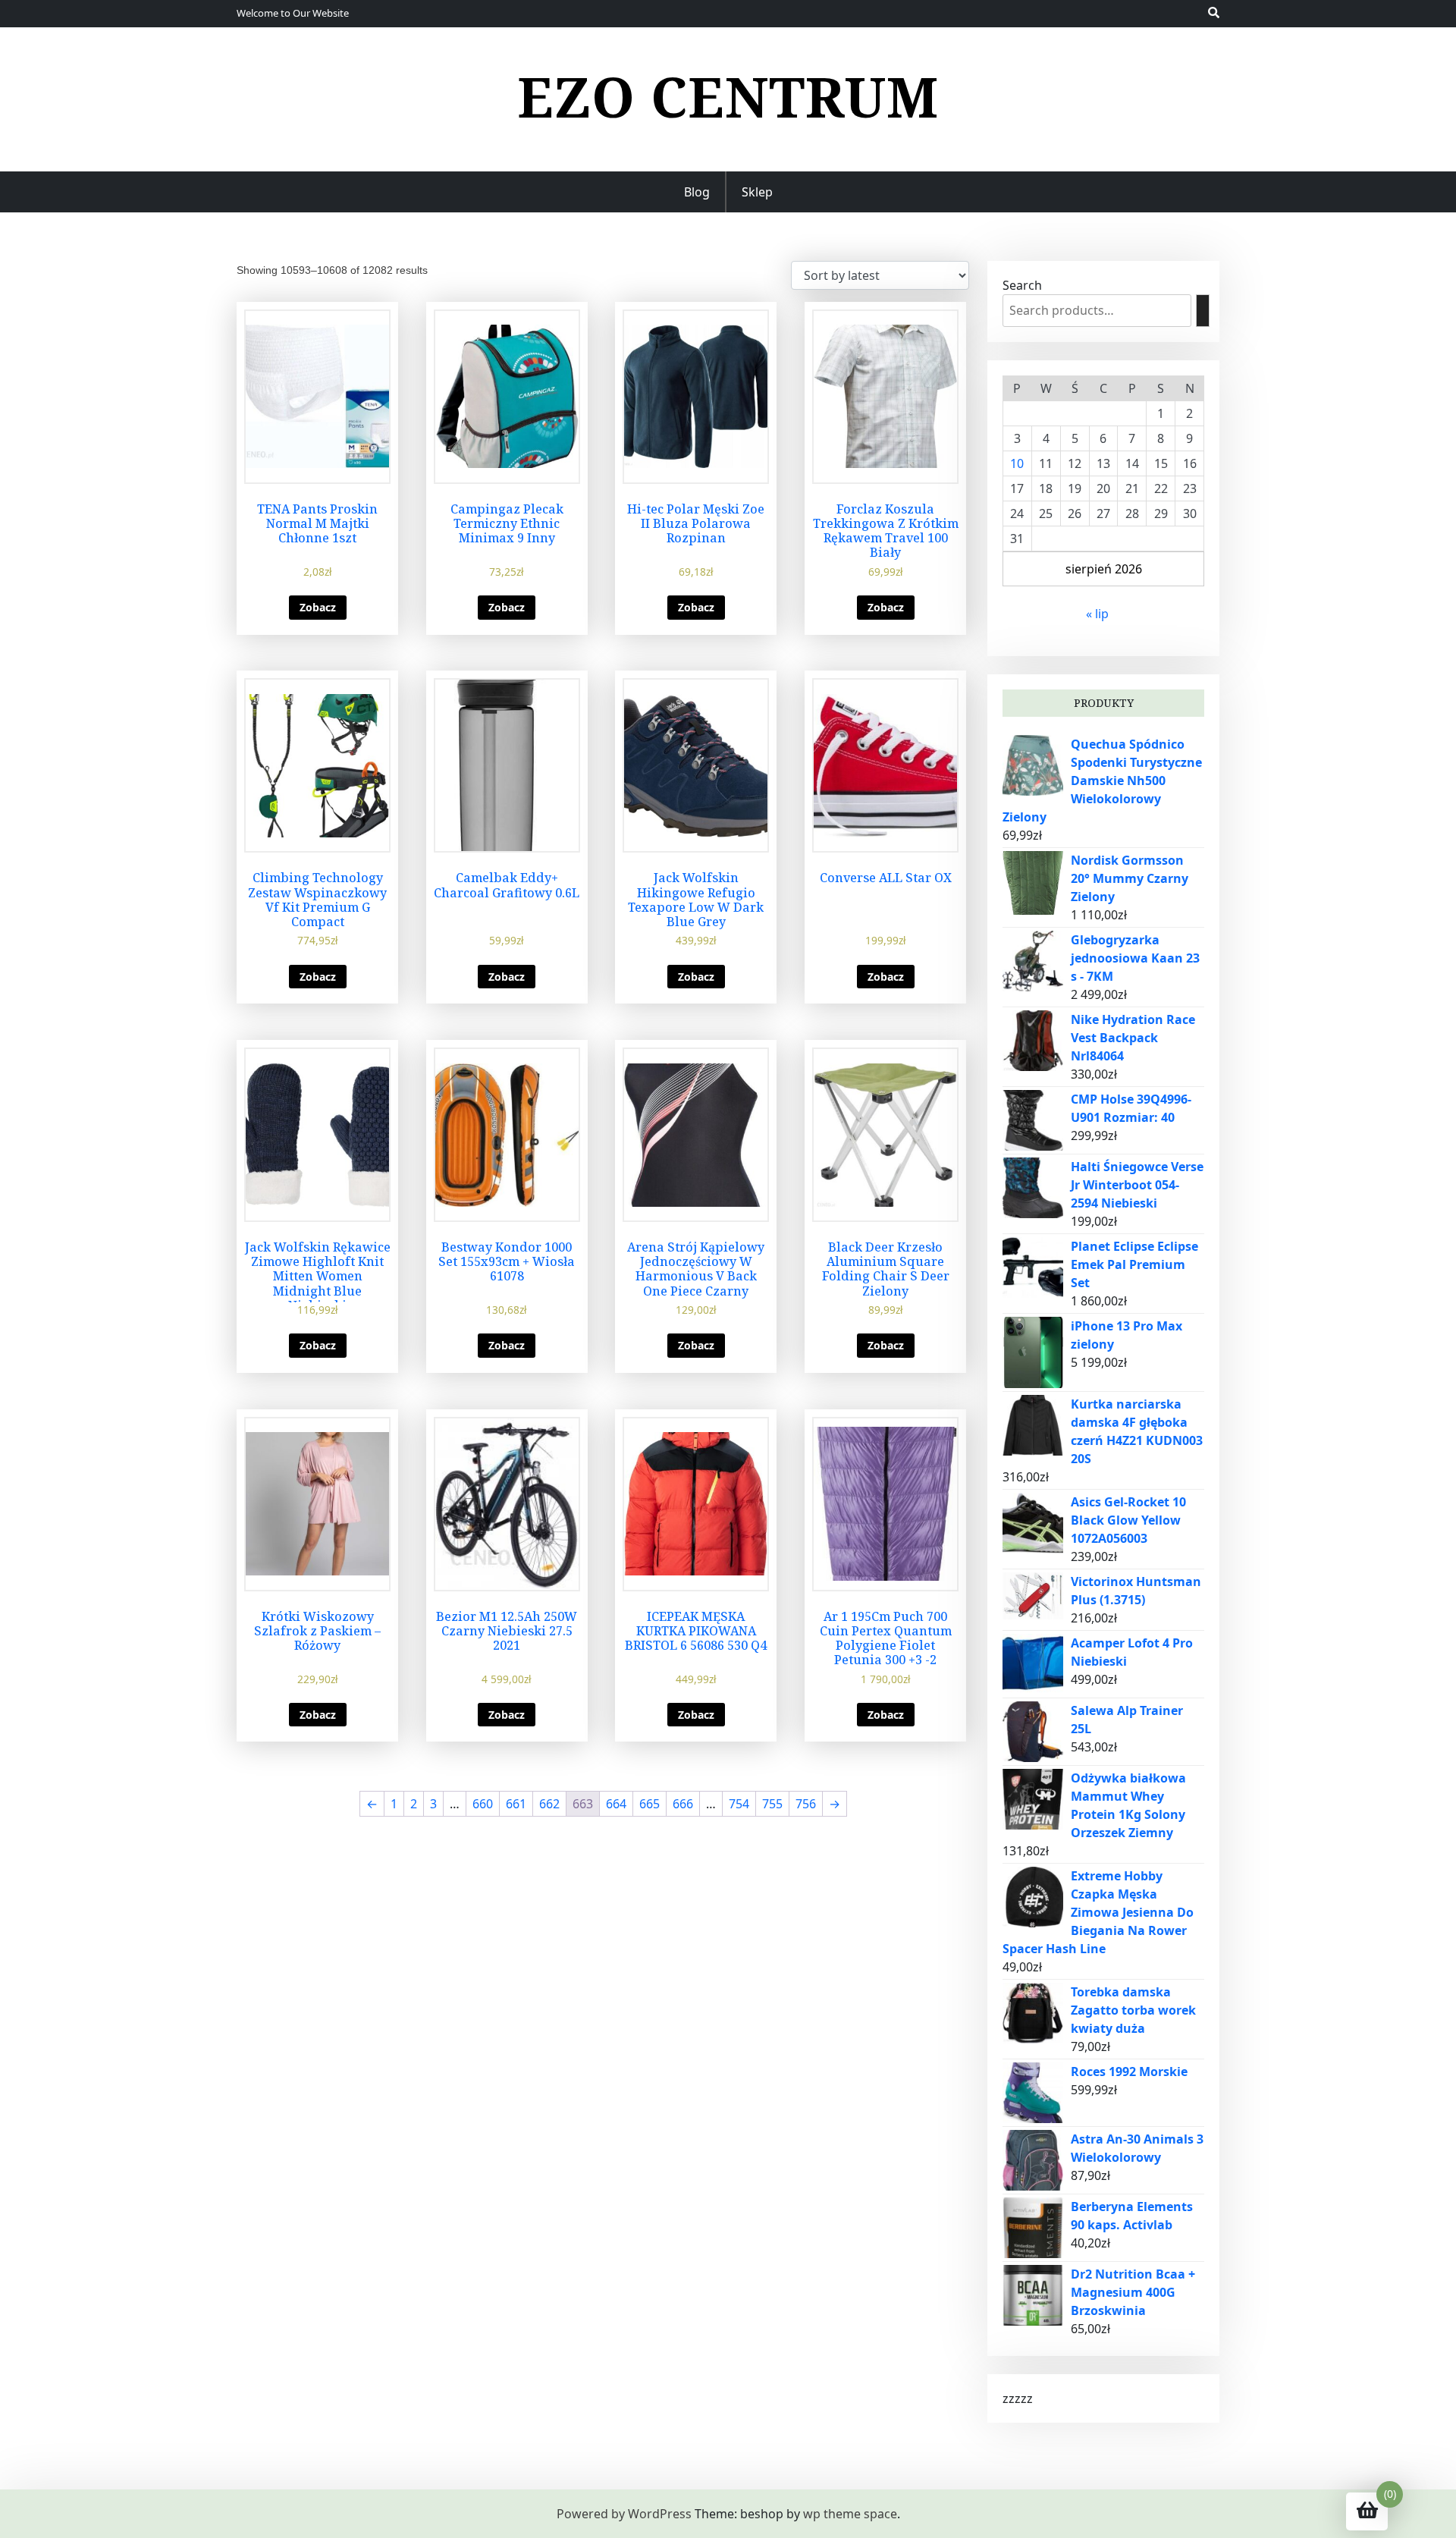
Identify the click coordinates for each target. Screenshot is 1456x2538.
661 (516, 1804)
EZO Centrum (728, 96)
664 (616, 1804)
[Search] (1203, 311)
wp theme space (850, 2514)
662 (549, 1804)
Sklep (757, 192)
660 (483, 1804)
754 (739, 1804)
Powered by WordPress (624, 2514)
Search (1022, 285)
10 (1017, 463)
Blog (697, 192)
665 (650, 1804)
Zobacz (318, 607)
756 (806, 1804)
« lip (1097, 614)
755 (772, 1804)
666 (683, 1804)
